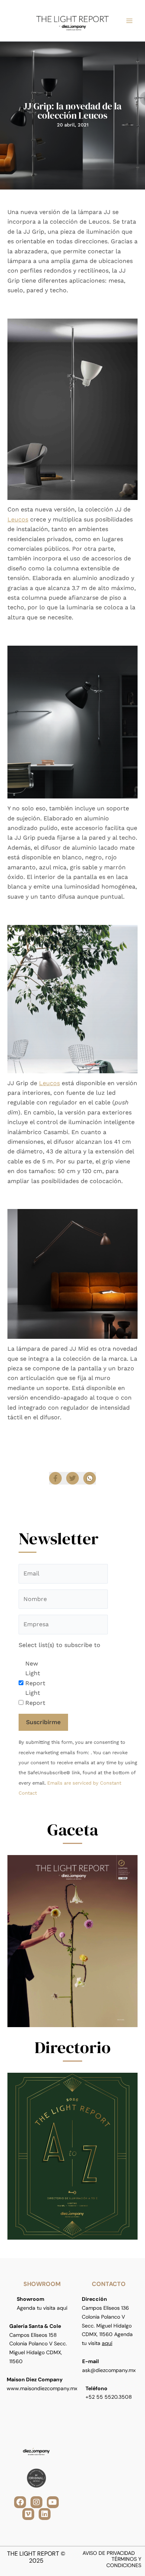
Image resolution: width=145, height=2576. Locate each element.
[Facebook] (55, 1478)
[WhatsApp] (90, 1478)
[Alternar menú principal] (129, 21)
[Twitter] (72, 1478)
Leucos (18, 519)
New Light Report (35, 1673)
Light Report (35, 1698)
